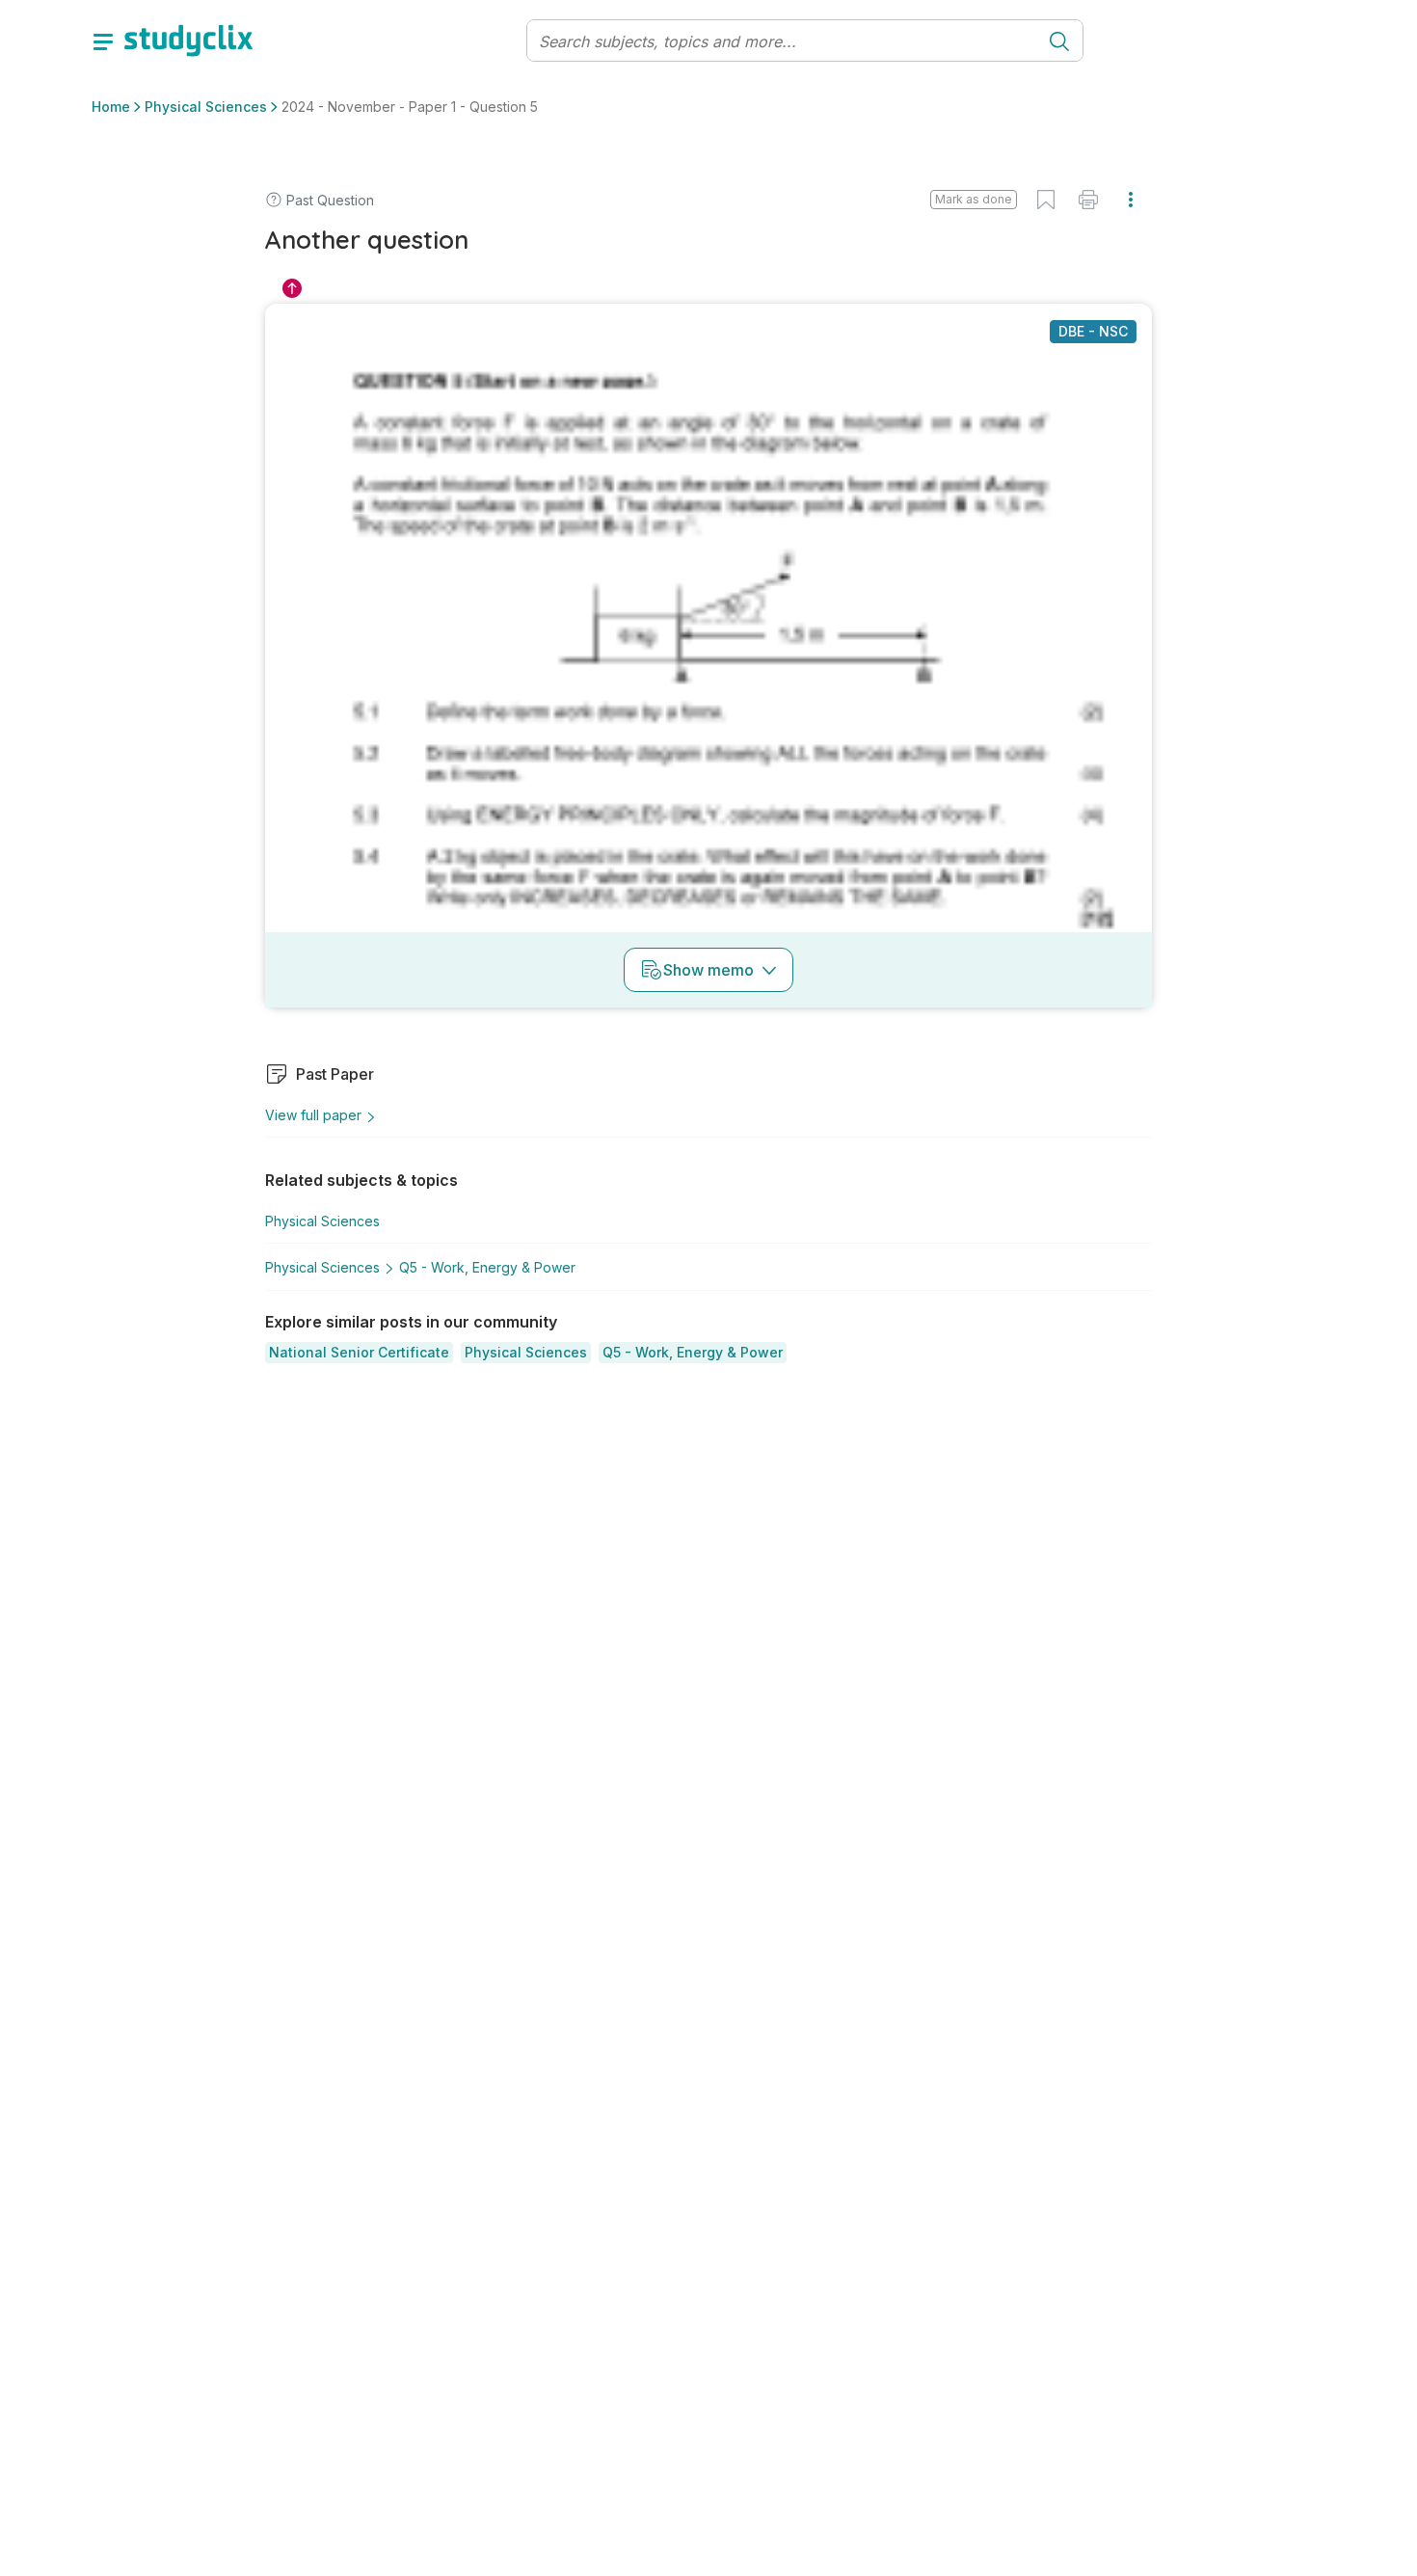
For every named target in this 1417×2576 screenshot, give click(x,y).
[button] (359, 1353)
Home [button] (111, 107)
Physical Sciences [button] (206, 107)
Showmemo (708, 970)
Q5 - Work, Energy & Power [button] (487, 1267)
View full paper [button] (313, 1115)
